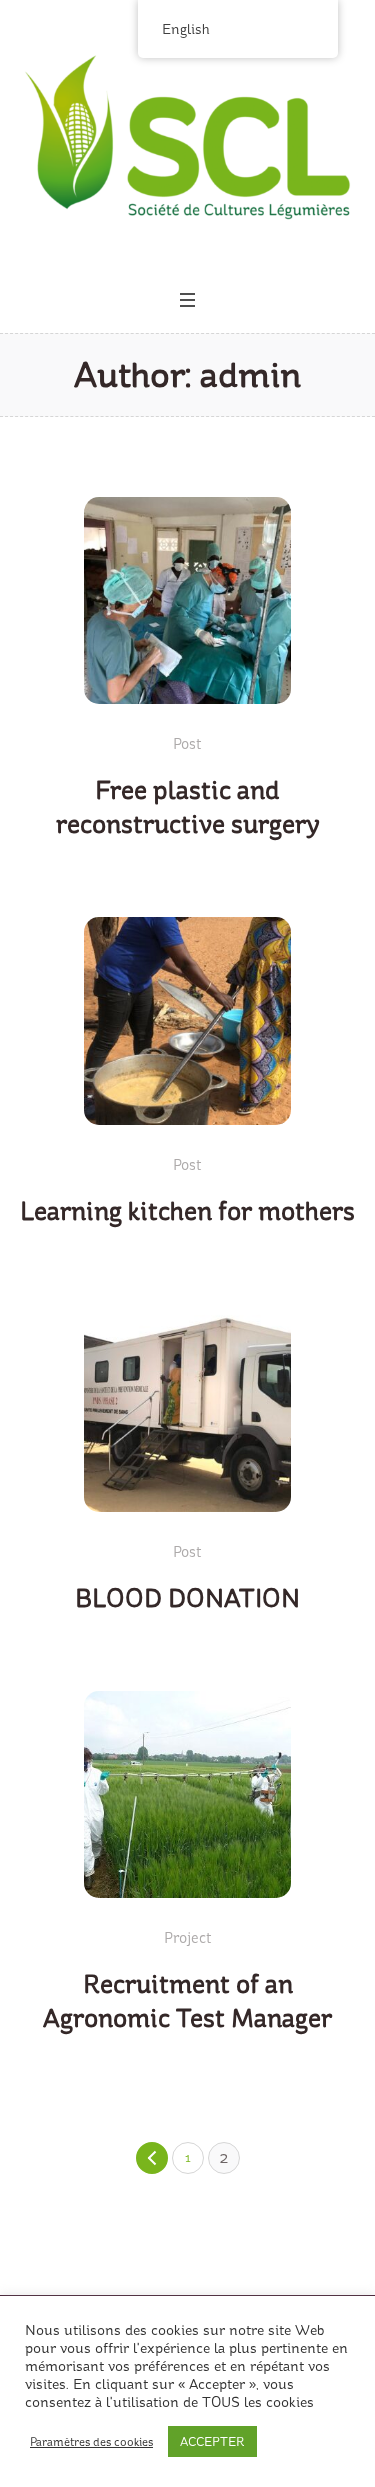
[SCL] (187, 137)
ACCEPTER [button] (212, 2441)
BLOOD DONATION (187, 1598)
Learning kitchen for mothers (187, 1211)
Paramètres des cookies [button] (91, 2442)
